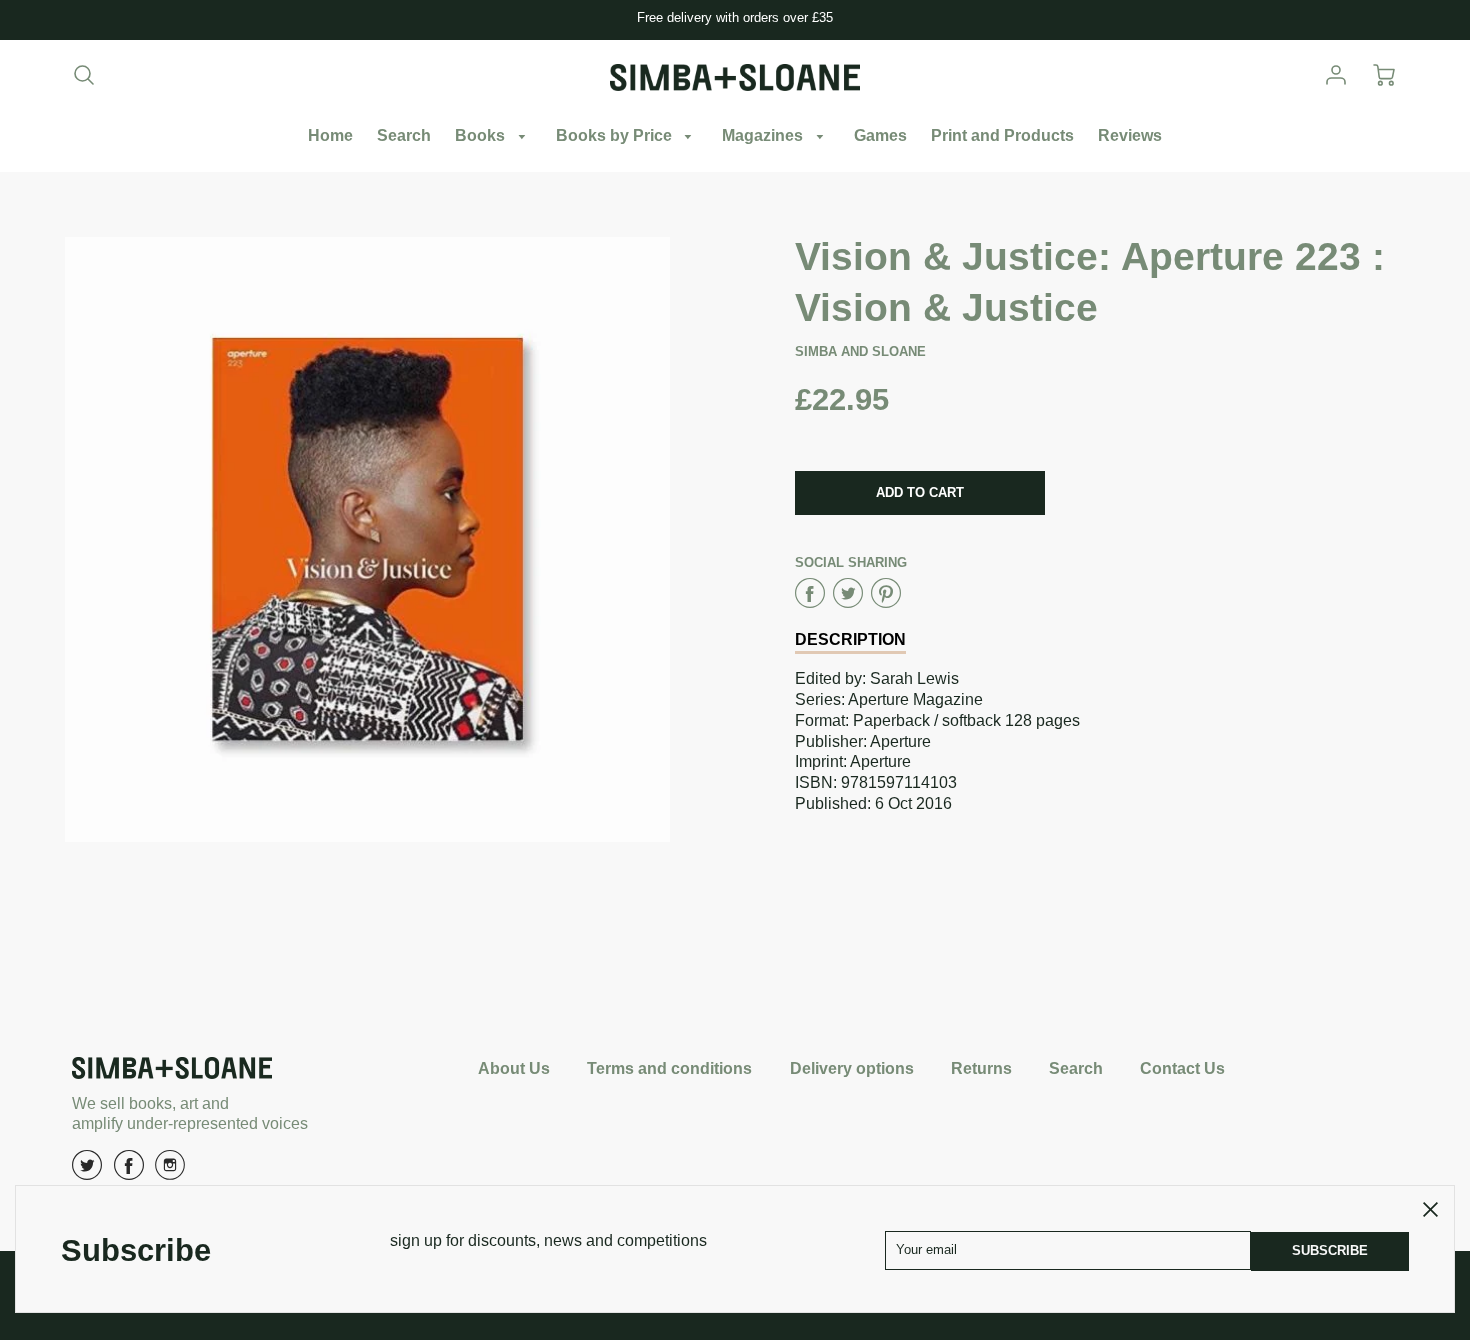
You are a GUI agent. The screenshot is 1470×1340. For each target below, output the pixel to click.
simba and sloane (860, 351)
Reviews (1130, 135)
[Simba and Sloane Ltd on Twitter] (87, 1172)
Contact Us (1182, 1068)
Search (404, 135)
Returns (981, 1068)
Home (330, 135)
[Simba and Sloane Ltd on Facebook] (129, 1172)
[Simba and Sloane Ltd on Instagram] (170, 1172)
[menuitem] (330, 136)
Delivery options (852, 1068)
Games (880, 135)
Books (482, 135)
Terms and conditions (669, 1068)
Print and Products (1002, 135)
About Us (514, 1068)
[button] (920, 493)
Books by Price (616, 135)
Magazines (764, 135)
